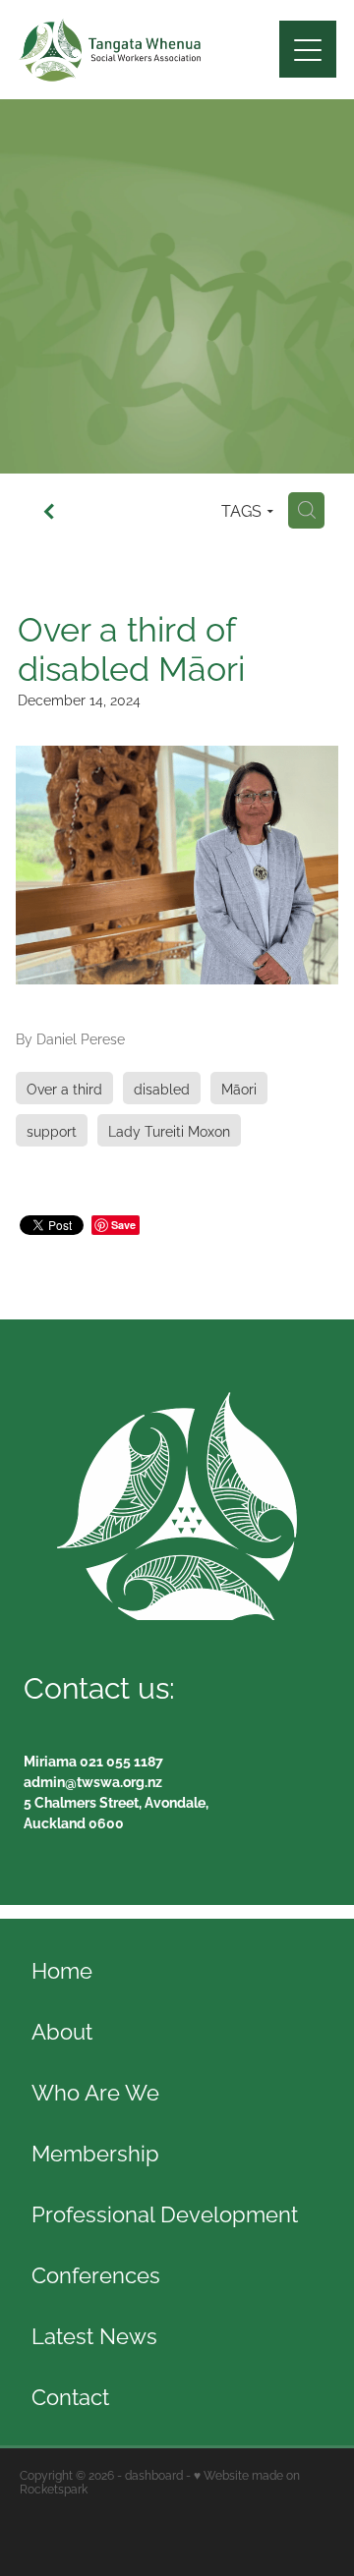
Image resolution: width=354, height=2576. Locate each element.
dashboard (154, 2474)
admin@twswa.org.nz (93, 1781)
